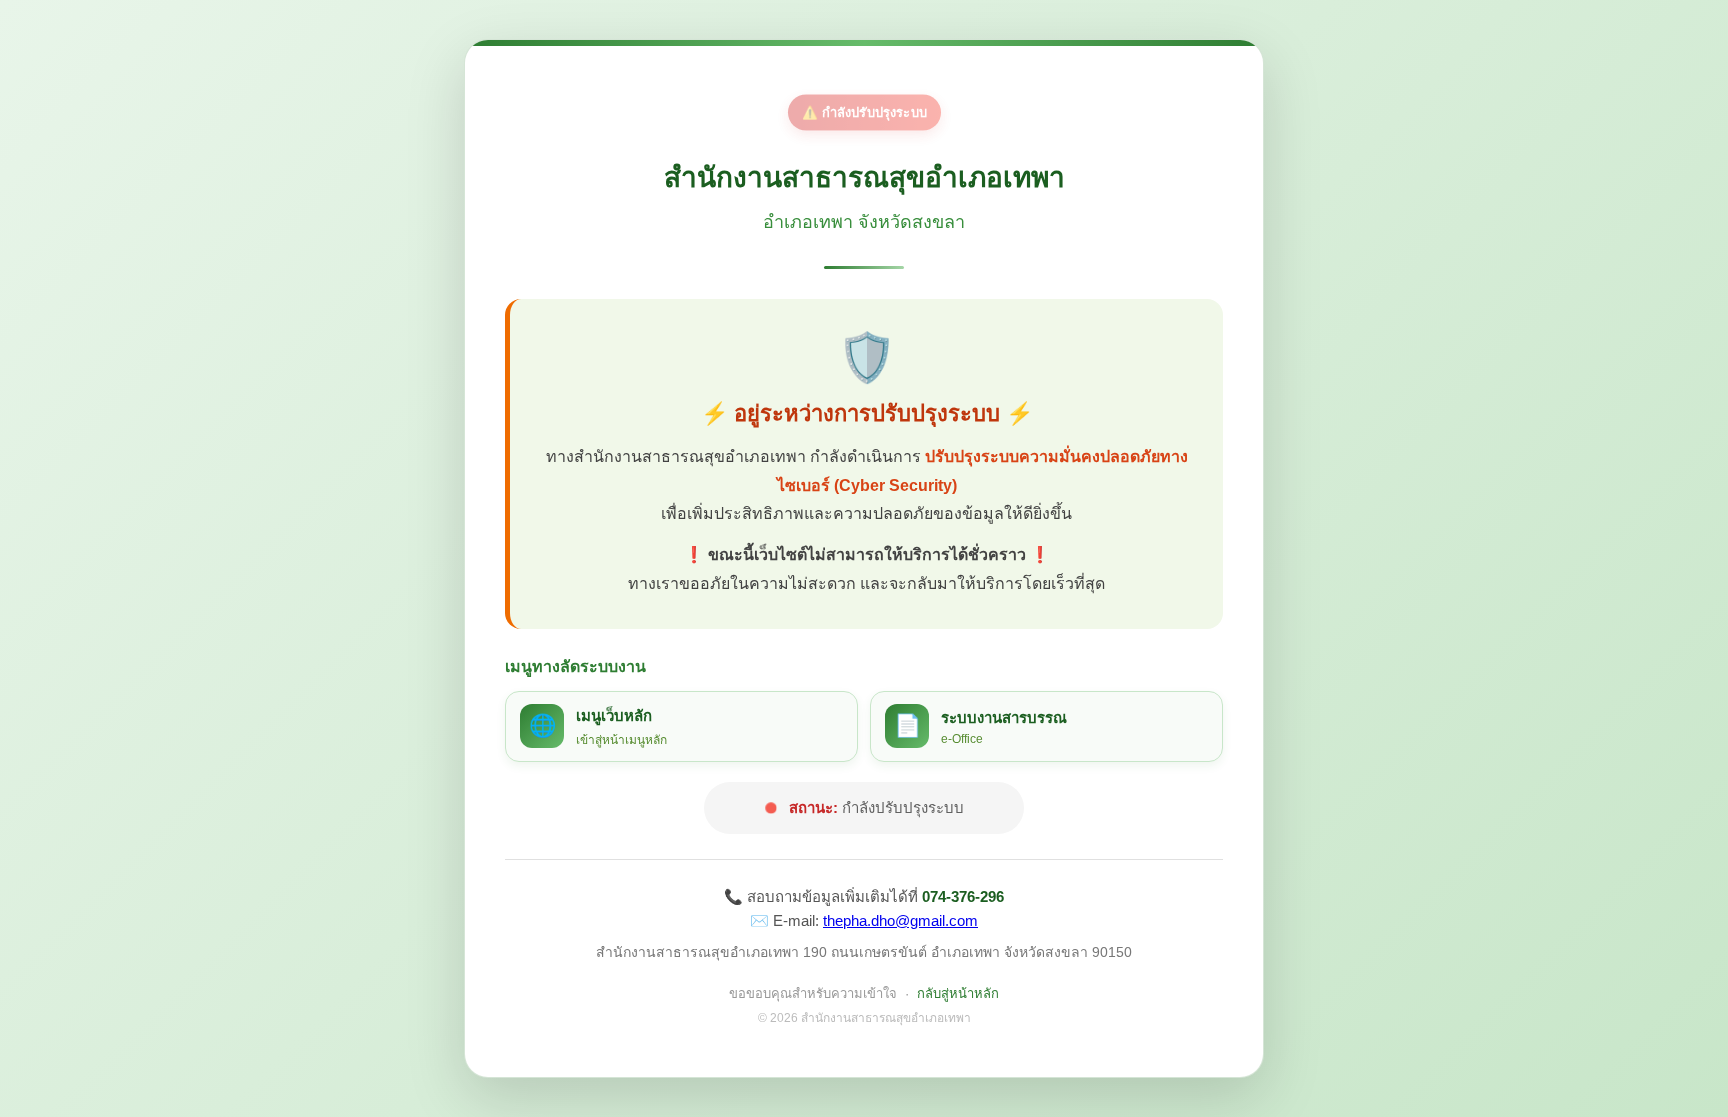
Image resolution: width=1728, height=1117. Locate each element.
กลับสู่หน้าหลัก (958, 993)
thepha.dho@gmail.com (900, 920)
